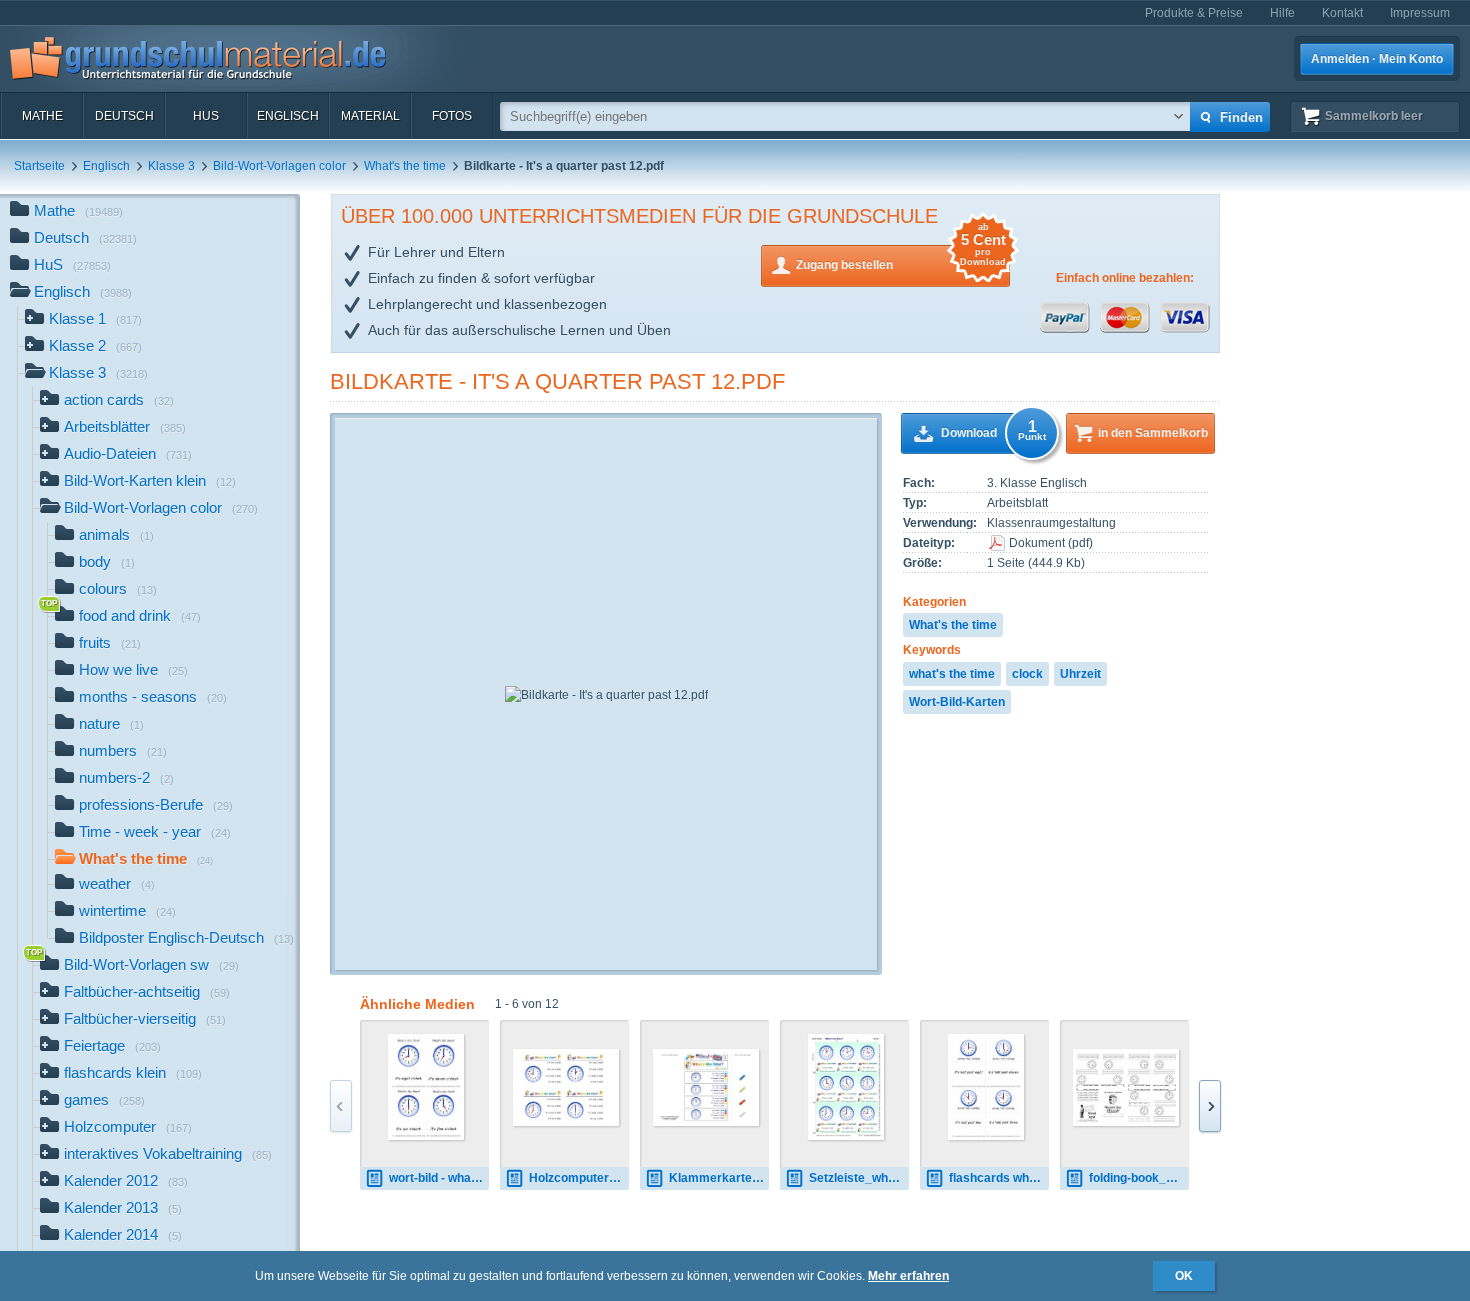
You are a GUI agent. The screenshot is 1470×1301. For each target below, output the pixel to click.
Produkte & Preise (1194, 13)
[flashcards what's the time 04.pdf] (986, 1087)
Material (370, 116)
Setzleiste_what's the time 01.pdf (859, 1178)
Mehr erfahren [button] (908, 1276)
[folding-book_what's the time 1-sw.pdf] (1126, 1087)
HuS (206, 116)
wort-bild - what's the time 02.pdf (439, 1178)
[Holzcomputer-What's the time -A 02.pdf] (566, 1087)
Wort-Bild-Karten (957, 702)
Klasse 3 (171, 166)
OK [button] (1184, 1276)
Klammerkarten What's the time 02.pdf (719, 1178)
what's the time (952, 674)
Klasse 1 (95, 318)
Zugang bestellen (901, 258)
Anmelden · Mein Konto (1377, 59)
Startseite (39, 166)
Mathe (42, 116)
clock (1027, 674)
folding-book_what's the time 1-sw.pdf (1139, 1178)
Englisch (288, 116)
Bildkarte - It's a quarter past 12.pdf (557, 381)
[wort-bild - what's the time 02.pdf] (426, 1087)
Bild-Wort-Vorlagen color (279, 166)
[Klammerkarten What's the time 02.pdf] (706, 1087)
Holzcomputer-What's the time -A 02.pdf (579, 1178)
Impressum (1420, 13)
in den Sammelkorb (1153, 433)
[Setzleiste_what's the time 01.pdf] (846, 1087)
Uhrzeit (1080, 674)
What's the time (405, 166)
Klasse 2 (95, 345)
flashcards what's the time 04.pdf (999, 1178)
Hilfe (1282, 13)
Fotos (452, 116)
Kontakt (1342, 13)
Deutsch (124, 116)
